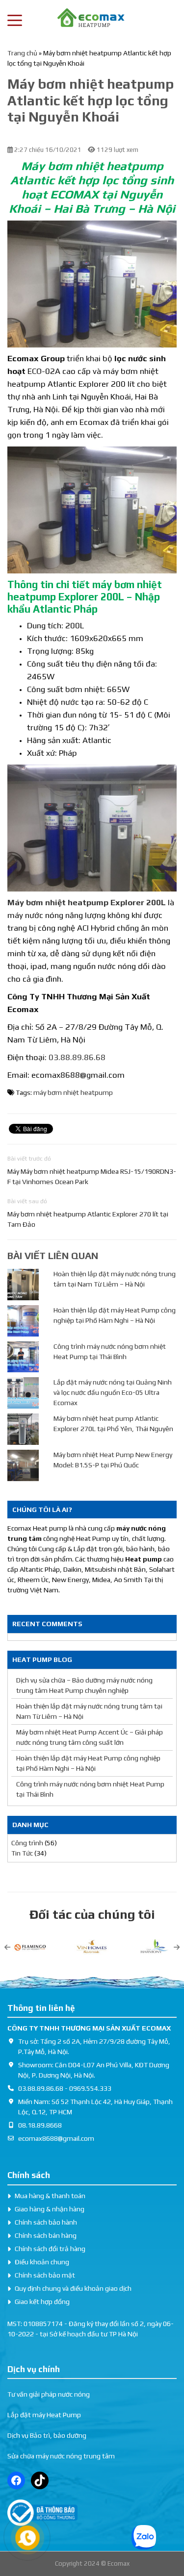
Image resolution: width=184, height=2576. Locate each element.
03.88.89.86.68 (77, 1057)
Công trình (27, 1843)
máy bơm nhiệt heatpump (73, 1092)
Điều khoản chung (42, 2262)
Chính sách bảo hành (46, 2222)
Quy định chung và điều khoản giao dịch (73, 2288)
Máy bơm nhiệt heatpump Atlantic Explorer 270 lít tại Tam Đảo (88, 1219)
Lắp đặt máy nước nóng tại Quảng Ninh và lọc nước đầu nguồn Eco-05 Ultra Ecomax (113, 1392)
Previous (7, 1947)
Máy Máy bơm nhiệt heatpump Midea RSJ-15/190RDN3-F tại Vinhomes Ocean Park (92, 1177)
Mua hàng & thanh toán (50, 2196)
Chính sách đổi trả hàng (50, 2249)
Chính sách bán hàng (46, 2235)
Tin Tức (22, 1853)
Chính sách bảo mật (45, 2275)
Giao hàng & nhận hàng (50, 2209)
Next (177, 1947)
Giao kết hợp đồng (42, 2302)
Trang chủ (22, 53)
